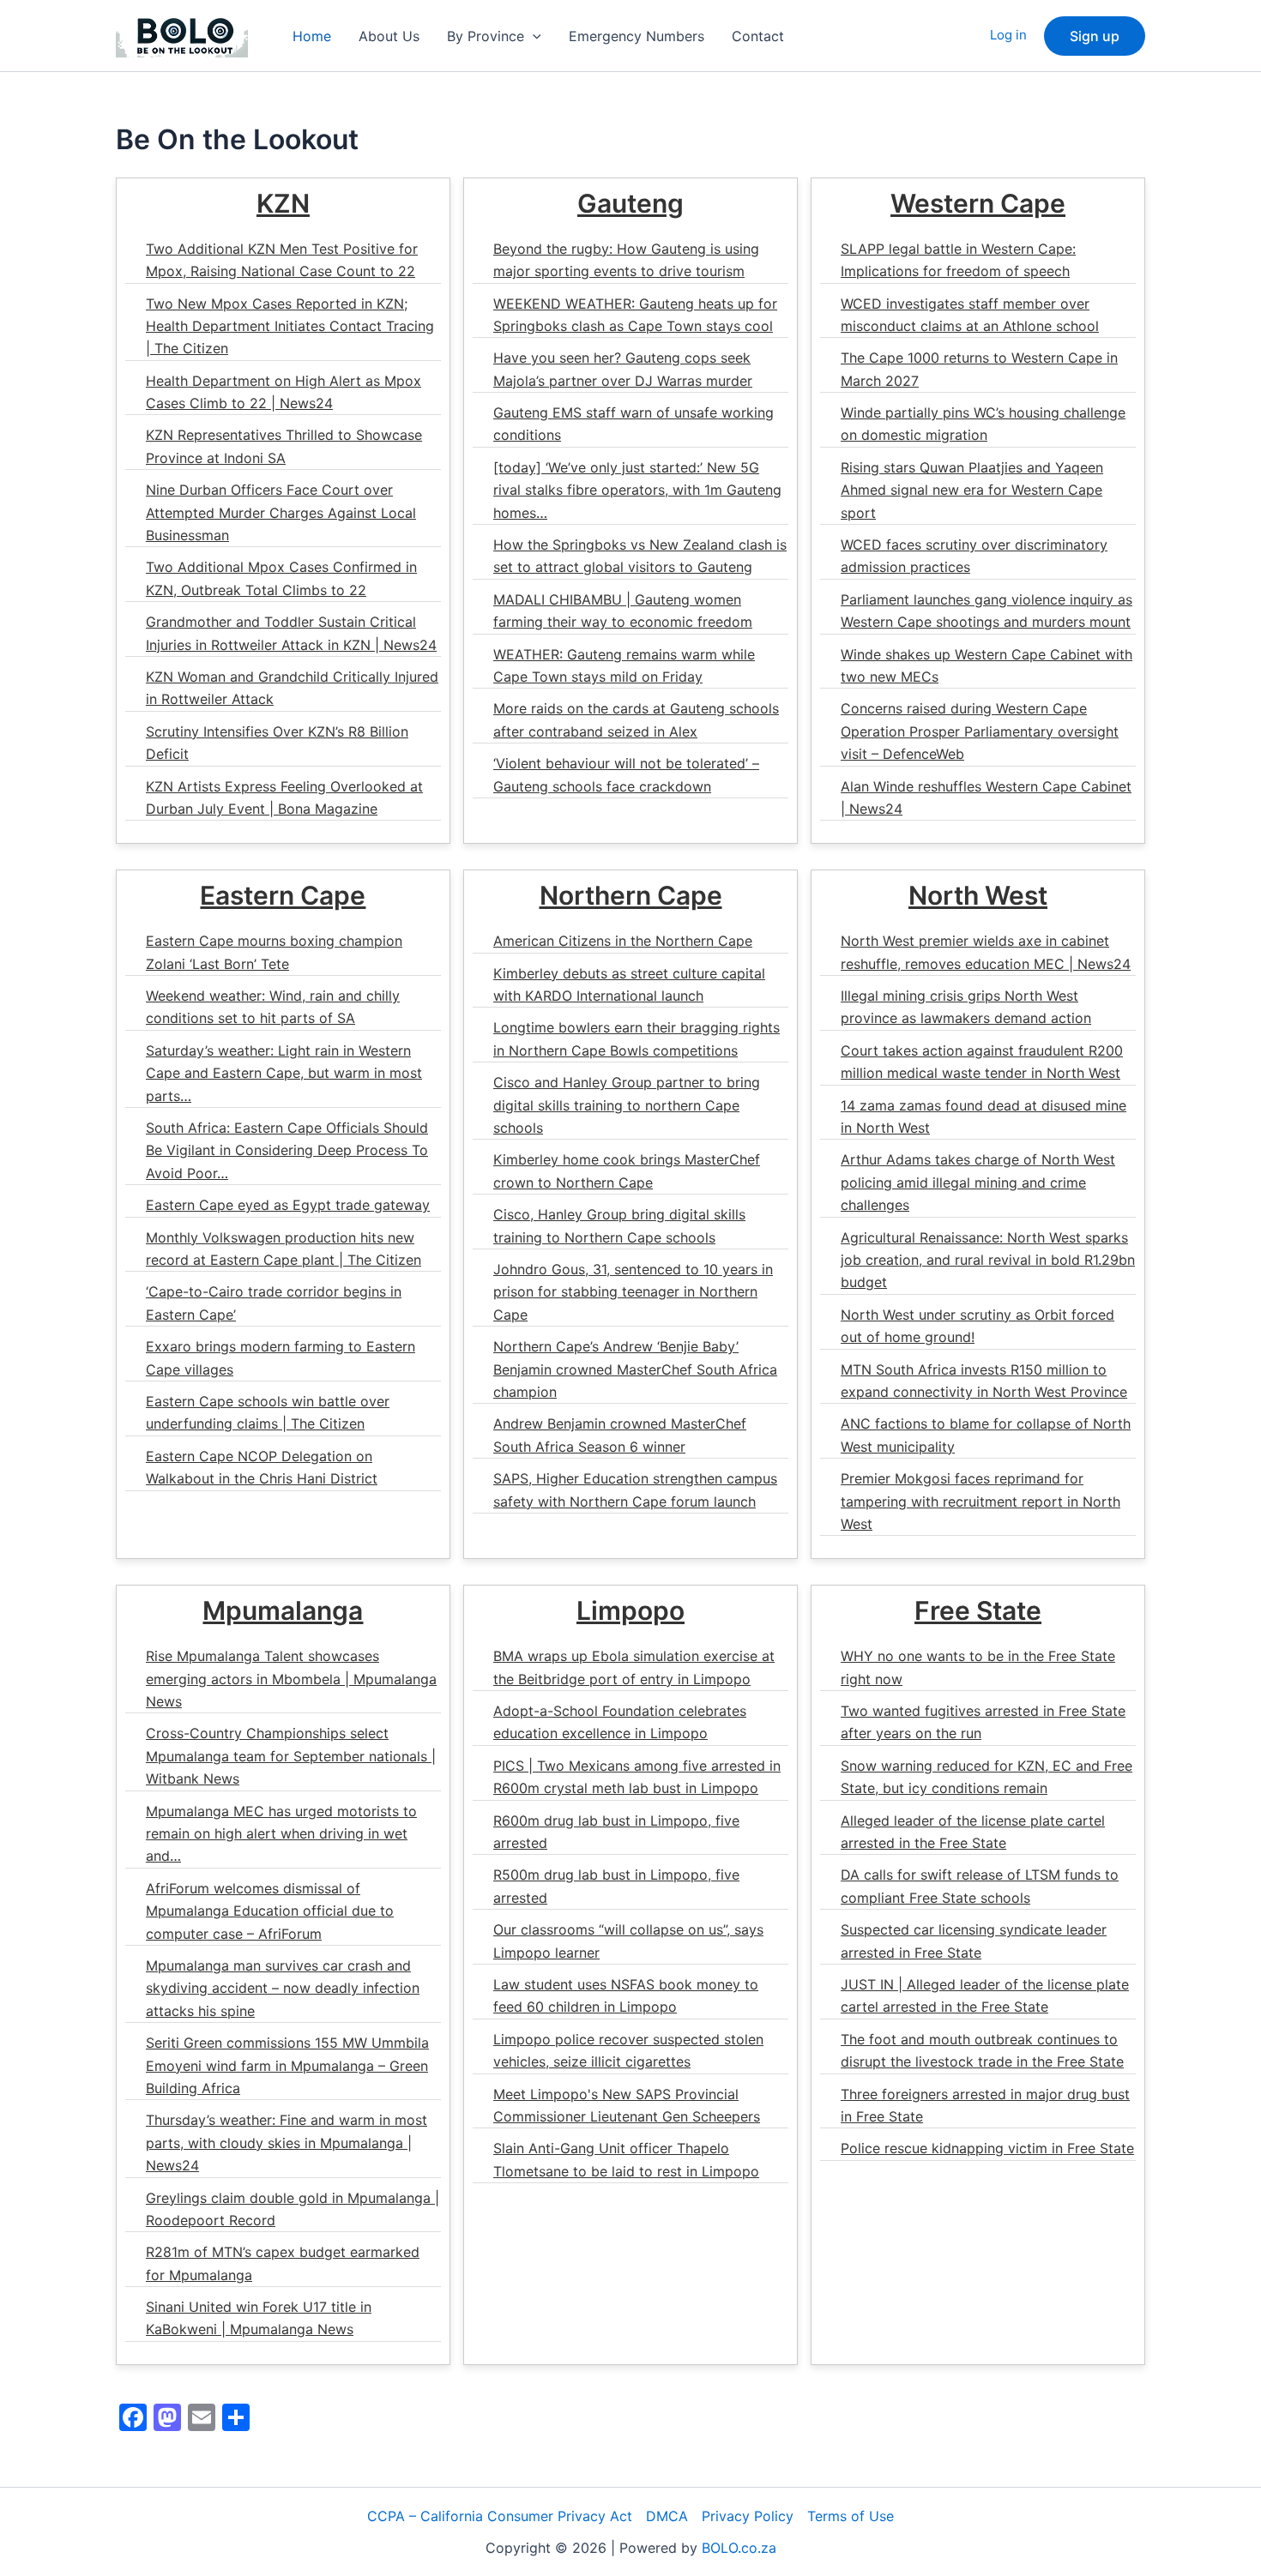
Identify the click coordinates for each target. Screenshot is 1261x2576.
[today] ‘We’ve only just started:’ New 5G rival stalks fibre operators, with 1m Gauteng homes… (637, 490)
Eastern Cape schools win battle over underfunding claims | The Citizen (268, 1412)
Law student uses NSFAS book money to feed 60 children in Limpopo (626, 1995)
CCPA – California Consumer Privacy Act (500, 2516)
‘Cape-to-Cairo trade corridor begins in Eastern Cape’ (274, 1303)
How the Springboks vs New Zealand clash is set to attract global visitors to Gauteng (640, 556)
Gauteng (630, 203)
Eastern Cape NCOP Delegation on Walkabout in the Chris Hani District (262, 1467)
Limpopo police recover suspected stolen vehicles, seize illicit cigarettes (628, 2050)
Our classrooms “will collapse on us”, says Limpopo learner (628, 1941)
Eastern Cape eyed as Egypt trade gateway (288, 1205)
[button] (533, 36)
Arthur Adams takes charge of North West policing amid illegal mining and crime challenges (978, 1182)
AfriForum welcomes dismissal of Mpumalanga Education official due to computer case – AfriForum (270, 1911)
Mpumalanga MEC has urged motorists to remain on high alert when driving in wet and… (281, 1834)
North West (978, 895)
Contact (758, 36)
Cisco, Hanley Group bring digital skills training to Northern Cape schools (619, 1225)
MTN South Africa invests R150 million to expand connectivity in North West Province (984, 1381)
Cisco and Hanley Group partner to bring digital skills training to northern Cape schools (627, 1105)
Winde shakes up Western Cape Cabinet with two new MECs (986, 665)
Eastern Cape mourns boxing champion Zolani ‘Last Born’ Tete (274, 952)
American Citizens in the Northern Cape (623, 941)
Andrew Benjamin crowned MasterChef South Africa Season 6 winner (620, 1435)
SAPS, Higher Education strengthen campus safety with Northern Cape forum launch (635, 1490)
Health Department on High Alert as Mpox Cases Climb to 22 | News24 (284, 392)
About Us (389, 36)
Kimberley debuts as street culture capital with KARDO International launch (629, 984)
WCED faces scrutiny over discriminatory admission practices (974, 556)
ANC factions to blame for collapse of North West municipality (986, 1435)
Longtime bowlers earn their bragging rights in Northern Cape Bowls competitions (637, 1038)
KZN (283, 203)
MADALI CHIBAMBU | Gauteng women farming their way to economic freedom (623, 611)
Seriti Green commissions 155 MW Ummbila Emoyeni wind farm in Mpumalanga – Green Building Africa (287, 2065)
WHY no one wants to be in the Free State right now (978, 1667)
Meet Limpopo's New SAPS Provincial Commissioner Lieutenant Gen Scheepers (627, 2105)
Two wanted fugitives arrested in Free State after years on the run (983, 1722)
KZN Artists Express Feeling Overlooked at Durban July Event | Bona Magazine (284, 797)
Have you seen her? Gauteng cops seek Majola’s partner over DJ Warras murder (623, 369)
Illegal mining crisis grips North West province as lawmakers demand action (966, 1007)
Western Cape (978, 203)
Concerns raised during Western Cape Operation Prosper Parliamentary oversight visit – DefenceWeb (980, 731)
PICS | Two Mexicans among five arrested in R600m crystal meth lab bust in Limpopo (637, 1777)
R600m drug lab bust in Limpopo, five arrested (616, 1832)
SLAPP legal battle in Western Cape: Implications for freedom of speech (958, 260)
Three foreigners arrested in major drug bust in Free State (985, 2105)
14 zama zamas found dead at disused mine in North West (983, 1116)
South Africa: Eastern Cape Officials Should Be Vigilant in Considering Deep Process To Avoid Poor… (287, 1150)
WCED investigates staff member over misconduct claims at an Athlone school (970, 315)
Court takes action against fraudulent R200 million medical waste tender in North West (982, 1062)
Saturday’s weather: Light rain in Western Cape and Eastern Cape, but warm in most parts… (284, 1073)
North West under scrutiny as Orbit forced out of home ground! (977, 1326)
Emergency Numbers (637, 36)
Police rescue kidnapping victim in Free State (987, 2148)
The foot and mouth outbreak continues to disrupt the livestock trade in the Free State (982, 2050)
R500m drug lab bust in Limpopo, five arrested (616, 1886)
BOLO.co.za (739, 2548)
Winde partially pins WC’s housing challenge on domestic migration (983, 424)
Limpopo (630, 1610)
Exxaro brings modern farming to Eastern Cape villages (281, 1357)
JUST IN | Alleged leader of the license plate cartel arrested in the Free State (985, 1995)
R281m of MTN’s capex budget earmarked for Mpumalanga (283, 2263)
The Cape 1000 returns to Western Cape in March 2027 (979, 369)
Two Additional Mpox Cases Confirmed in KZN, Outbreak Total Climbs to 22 (281, 578)
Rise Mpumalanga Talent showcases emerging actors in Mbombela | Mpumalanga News (291, 1679)
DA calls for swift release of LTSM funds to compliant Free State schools (980, 1886)
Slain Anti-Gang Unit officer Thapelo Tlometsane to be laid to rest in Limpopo (626, 2159)
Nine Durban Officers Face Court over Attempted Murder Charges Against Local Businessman (281, 512)
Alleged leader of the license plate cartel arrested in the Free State (973, 1832)
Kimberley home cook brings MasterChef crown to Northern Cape (627, 1171)
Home (312, 36)
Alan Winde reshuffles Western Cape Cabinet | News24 (986, 797)
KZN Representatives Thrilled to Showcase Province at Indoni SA (284, 446)
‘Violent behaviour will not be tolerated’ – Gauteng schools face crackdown (626, 774)
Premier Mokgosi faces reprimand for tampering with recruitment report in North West (980, 1501)
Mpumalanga (283, 1610)
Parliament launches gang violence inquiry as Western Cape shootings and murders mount (986, 611)
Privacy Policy (748, 2516)
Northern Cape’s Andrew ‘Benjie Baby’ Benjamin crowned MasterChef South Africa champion (635, 1369)
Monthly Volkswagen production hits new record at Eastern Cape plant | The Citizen (284, 1249)
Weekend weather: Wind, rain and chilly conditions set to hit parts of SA (273, 1007)
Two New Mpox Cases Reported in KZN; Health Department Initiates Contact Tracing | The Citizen (290, 326)
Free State (978, 1610)
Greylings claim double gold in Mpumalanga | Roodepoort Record (293, 2209)
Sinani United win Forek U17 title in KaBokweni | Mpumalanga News (259, 2318)
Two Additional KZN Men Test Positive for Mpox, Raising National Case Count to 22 (282, 260)
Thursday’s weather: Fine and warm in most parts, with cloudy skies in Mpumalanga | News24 (287, 2143)
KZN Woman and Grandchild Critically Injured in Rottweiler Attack (292, 688)
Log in (1008, 35)
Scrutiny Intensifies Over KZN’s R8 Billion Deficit (277, 743)
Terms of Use (851, 2516)
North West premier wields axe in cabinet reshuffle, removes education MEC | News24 (986, 952)
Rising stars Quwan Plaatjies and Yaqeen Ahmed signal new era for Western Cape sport (972, 490)
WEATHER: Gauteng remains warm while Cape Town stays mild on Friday (624, 665)
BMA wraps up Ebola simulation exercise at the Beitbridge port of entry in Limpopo (634, 1667)
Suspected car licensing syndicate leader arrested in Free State (974, 1941)
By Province (486, 36)
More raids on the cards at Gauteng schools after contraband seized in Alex (636, 719)
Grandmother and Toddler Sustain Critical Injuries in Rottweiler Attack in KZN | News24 (291, 633)
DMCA (667, 2516)
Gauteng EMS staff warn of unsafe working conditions (634, 424)
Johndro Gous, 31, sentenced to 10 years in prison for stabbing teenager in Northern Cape (633, 1292)
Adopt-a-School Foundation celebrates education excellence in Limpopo (620, 1722)
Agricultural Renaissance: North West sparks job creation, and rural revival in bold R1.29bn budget (988, 1260)
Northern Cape (631, 895)
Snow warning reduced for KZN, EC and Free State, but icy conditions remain (986, 1777)
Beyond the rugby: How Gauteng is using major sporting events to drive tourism (626, 260)
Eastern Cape (283, 895)
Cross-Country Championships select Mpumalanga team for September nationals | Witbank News (291, 1756)
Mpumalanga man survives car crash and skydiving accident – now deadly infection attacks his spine (283, 1988)
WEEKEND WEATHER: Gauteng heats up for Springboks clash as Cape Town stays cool (635, 315)
